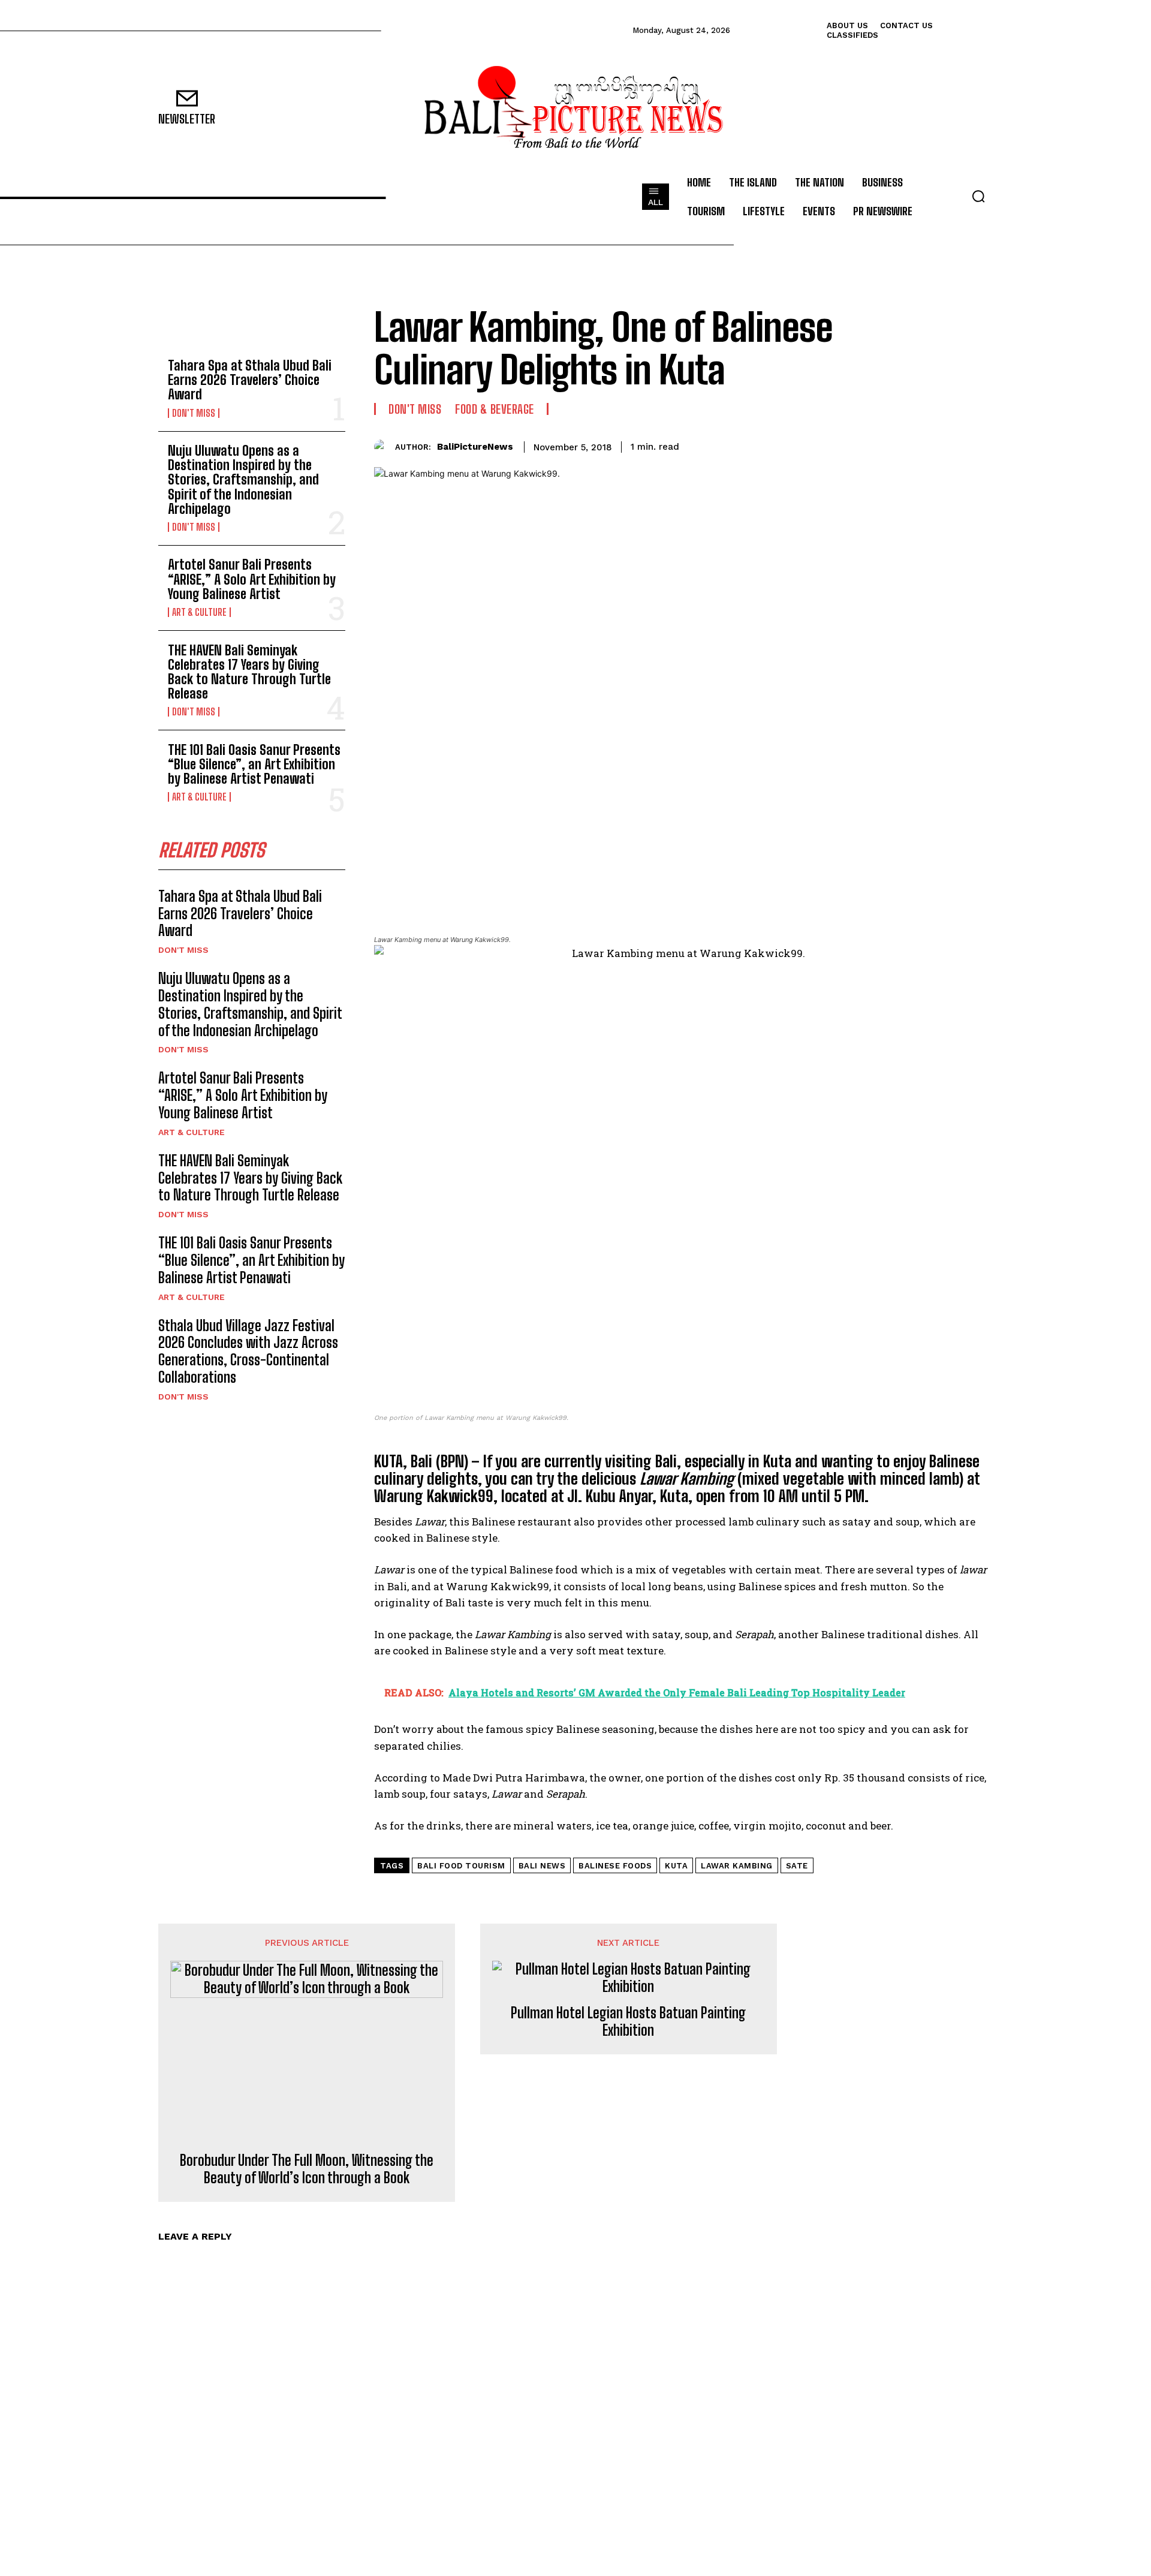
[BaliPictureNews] (385, 447)
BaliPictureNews (475, 447)
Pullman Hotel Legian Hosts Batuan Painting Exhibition (628, 2022)
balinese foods (615, 1866)
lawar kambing (737, 1866)
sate (797, 1866)
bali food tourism (461, 1866)
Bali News (542, 1866)
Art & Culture (199, 612)
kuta (676, 1866)
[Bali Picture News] (575, 108)
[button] (978, 196)
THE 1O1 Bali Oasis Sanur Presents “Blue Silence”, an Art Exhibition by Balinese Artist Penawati (254, 764)
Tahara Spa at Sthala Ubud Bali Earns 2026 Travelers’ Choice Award (250, 380)
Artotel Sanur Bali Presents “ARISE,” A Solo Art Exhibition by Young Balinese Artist (252, 579)
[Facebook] (869, 445)
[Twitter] (897, 445)
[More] (980, 445)
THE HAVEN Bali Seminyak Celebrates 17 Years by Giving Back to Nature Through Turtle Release (249, 672)
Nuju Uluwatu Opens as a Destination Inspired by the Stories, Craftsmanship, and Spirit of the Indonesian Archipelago (243, 480)
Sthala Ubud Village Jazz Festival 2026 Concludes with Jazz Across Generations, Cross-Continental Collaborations (248, 1351)
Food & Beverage (495, 409)
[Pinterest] (924, 445)
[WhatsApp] (952, 445)
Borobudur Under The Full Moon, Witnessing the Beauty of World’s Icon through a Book (307, 2169)
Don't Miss (194, 413)
